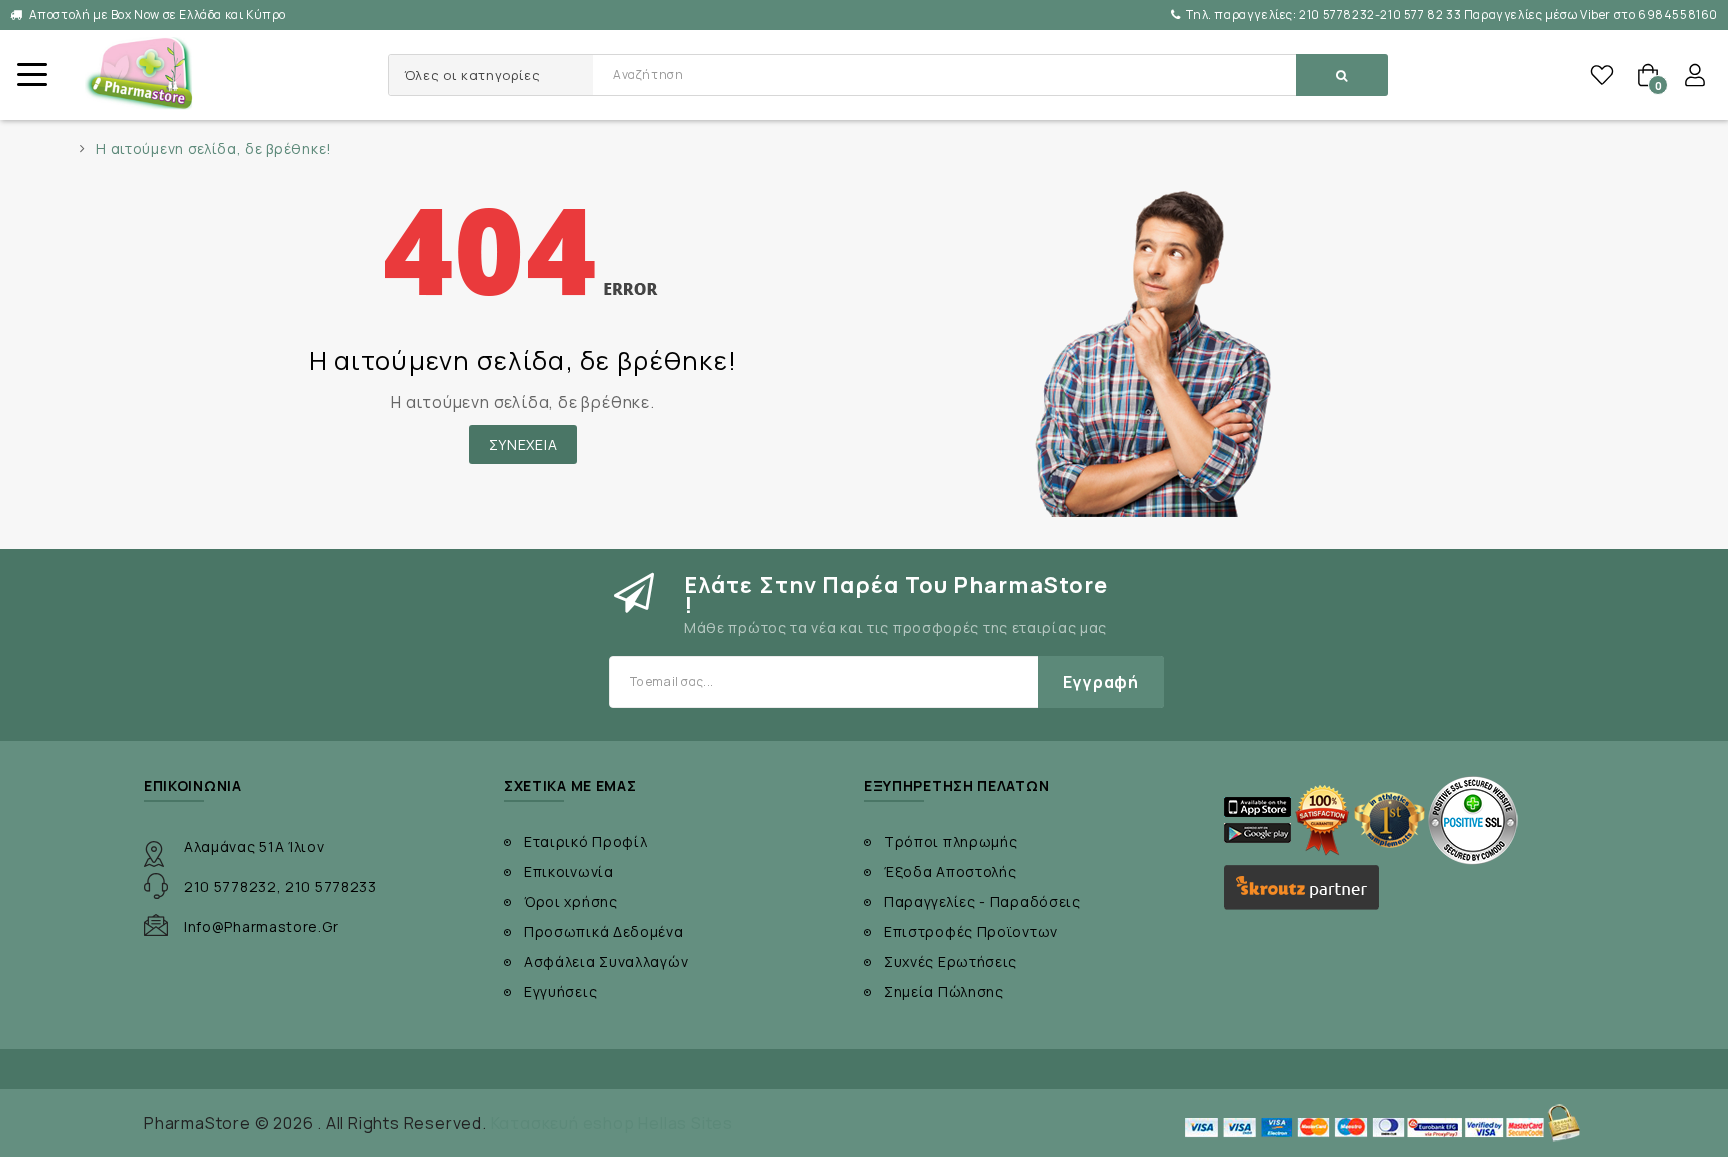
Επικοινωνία (569, 871)
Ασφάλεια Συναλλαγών (606, 961)
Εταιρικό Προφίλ (586, 841)
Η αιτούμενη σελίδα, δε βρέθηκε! (214, 149)
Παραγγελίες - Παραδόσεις (982, 901)
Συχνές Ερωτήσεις (950, 961)
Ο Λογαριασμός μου (1695, 75)
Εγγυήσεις (560, 991)
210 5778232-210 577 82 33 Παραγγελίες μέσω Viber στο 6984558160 (1452, 14)
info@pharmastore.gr (261, 926)
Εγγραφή (1101, 682)
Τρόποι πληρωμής (951, 841)
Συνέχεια (523, 444)
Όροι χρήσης (571, 901)
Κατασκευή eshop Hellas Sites (612, 1123)
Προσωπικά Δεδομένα (604, 931)
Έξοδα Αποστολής (950, 871)
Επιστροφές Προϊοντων (971, 931)
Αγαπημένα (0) (1602, 75)
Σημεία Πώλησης (944, 991)
